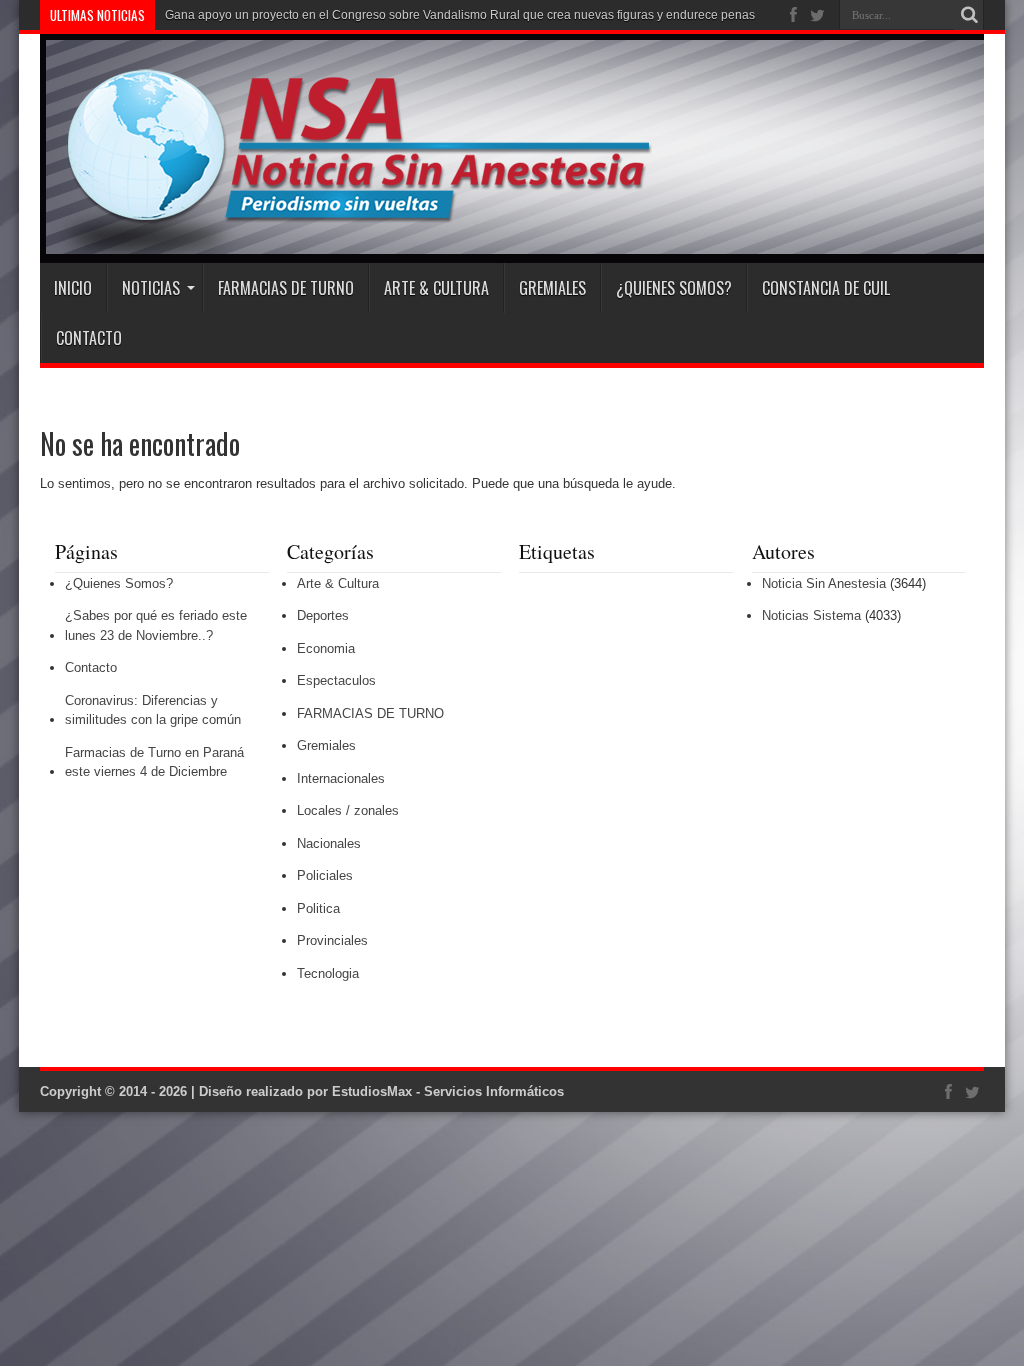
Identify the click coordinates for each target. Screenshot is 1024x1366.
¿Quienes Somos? (674, 288)
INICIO (73, 288)
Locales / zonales (348, 810)
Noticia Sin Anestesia (824, 583)
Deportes (323, 615)
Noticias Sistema (811, 615)
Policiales (325, 875)
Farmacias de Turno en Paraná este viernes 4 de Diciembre (154, 762)
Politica (318, 908)
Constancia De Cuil (826, 288)
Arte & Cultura (436, 288)
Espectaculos (336, 680)
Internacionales (341, 778)
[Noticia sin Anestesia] (347, 213)
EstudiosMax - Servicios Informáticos (448, 1091)
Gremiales (552, 288)
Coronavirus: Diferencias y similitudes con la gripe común (153, 710)
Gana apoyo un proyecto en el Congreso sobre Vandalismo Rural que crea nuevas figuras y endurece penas (460, 15)
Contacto (89, 338)
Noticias (151, 288)
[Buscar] (969, 15)
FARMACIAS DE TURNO (286, 288)
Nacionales (329, 843)
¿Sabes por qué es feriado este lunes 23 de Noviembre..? (156, 625)
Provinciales (332, 940)
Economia (326, 648)
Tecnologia (328, 973)
